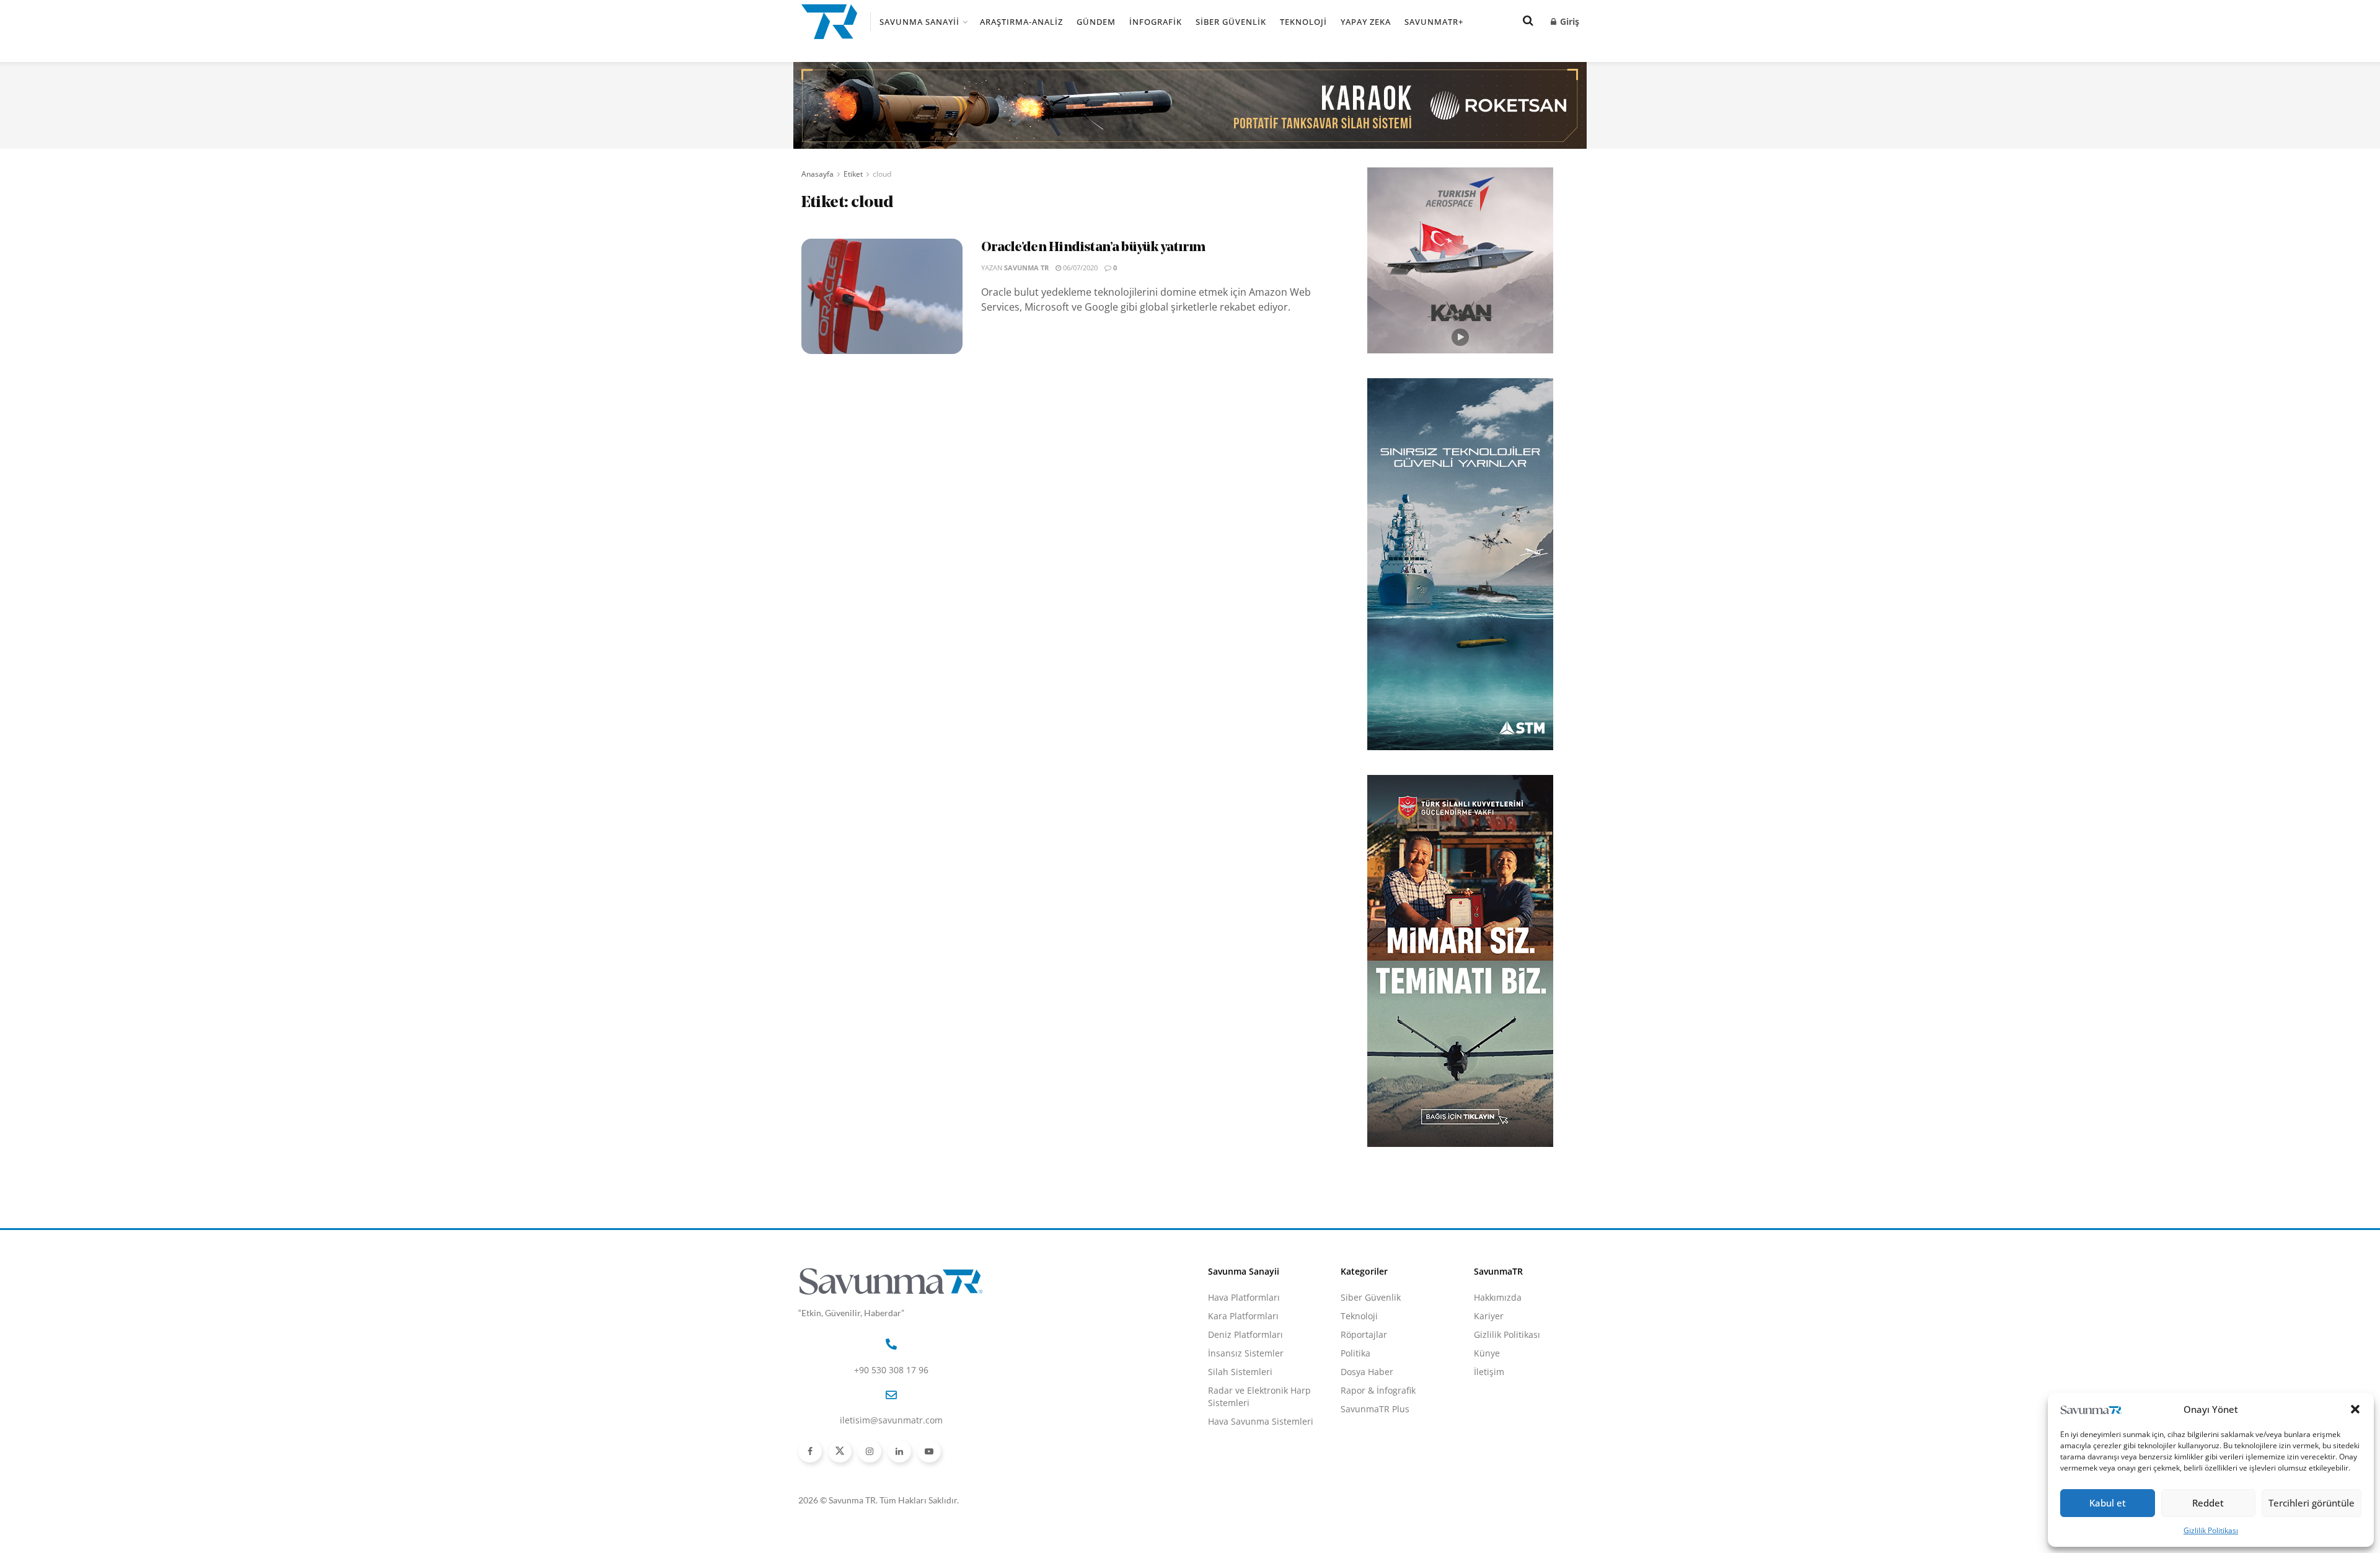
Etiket (853, 174)
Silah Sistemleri (1240, 1372)
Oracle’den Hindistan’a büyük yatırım (1093, 248)
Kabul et (2108, 1503)
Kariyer (1489, 1316)
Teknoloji (1303, 22)
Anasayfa (818, 174)
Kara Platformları (1243, 1316)
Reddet (2208, 1503)
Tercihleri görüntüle (2312, 1503)
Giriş (1568, 21)
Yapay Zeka (1366, 22)
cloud (882, 174)
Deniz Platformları (1245, 1334)
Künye (1487, 1353)
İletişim (1489, 1372)
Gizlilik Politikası (2211, 1530)
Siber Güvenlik (1231, 22)
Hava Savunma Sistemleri (1261, 1421)
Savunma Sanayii (919, 22)
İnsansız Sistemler (1246, 1353)
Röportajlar (1364, 1334)
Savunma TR (1026, 268)
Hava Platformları (1244, 1297)
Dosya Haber (1367, 1372)
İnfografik (1156, 22)
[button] (2355, 1409)
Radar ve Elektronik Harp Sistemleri (1259, 1396)
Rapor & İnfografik (1378, 1390)
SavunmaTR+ (1434, 22)
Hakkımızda (1498, 1297)
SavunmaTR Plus (1375, 1409)
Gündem (1096, 22)
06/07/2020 (1079, 268)
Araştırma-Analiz (1021, 22)
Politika (1355, 1353)
